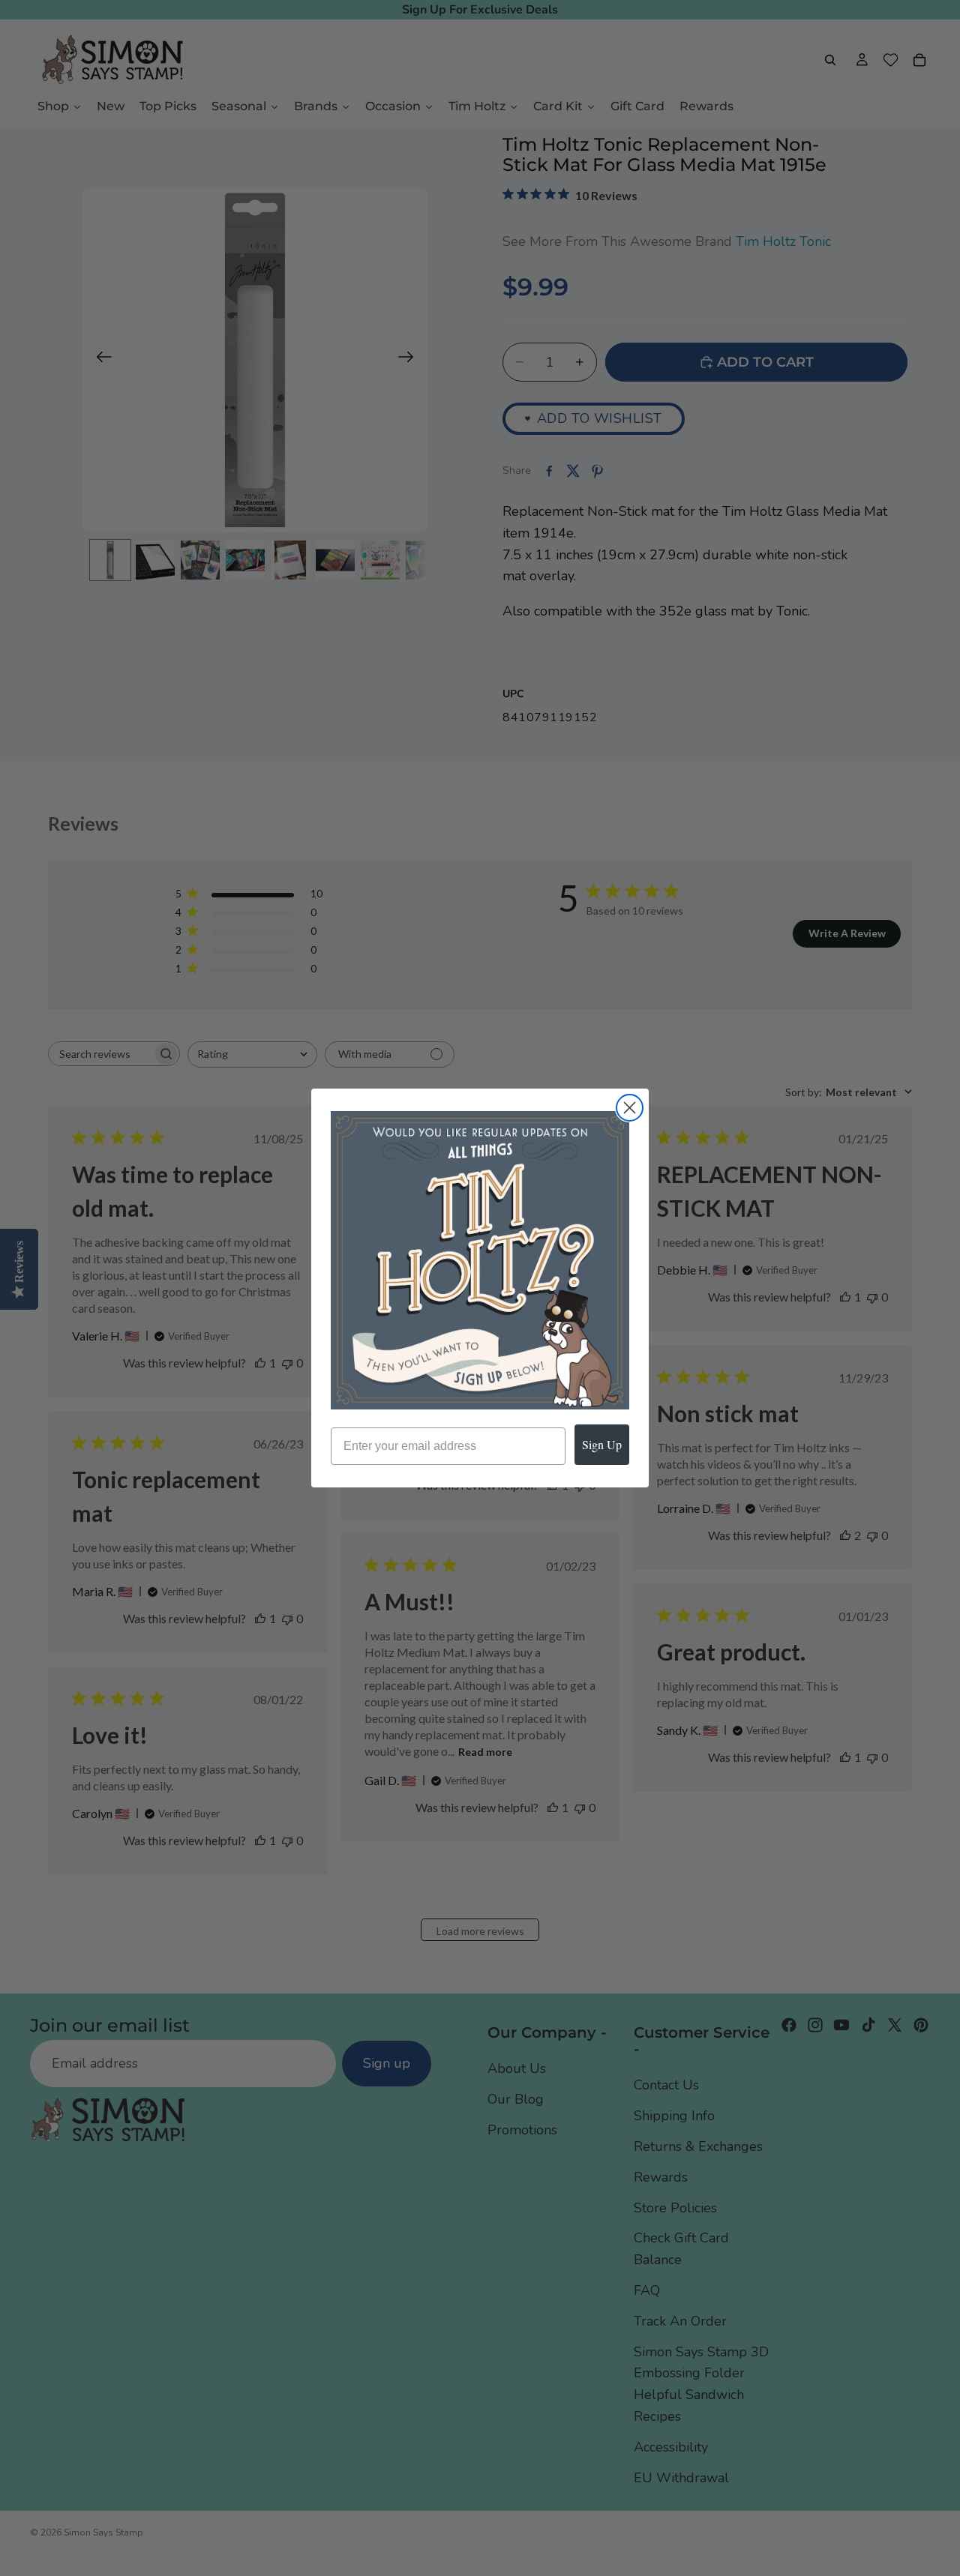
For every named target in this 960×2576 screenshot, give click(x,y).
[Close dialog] (630, 1108)
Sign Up (602, 1444)
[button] (480, 1260)
